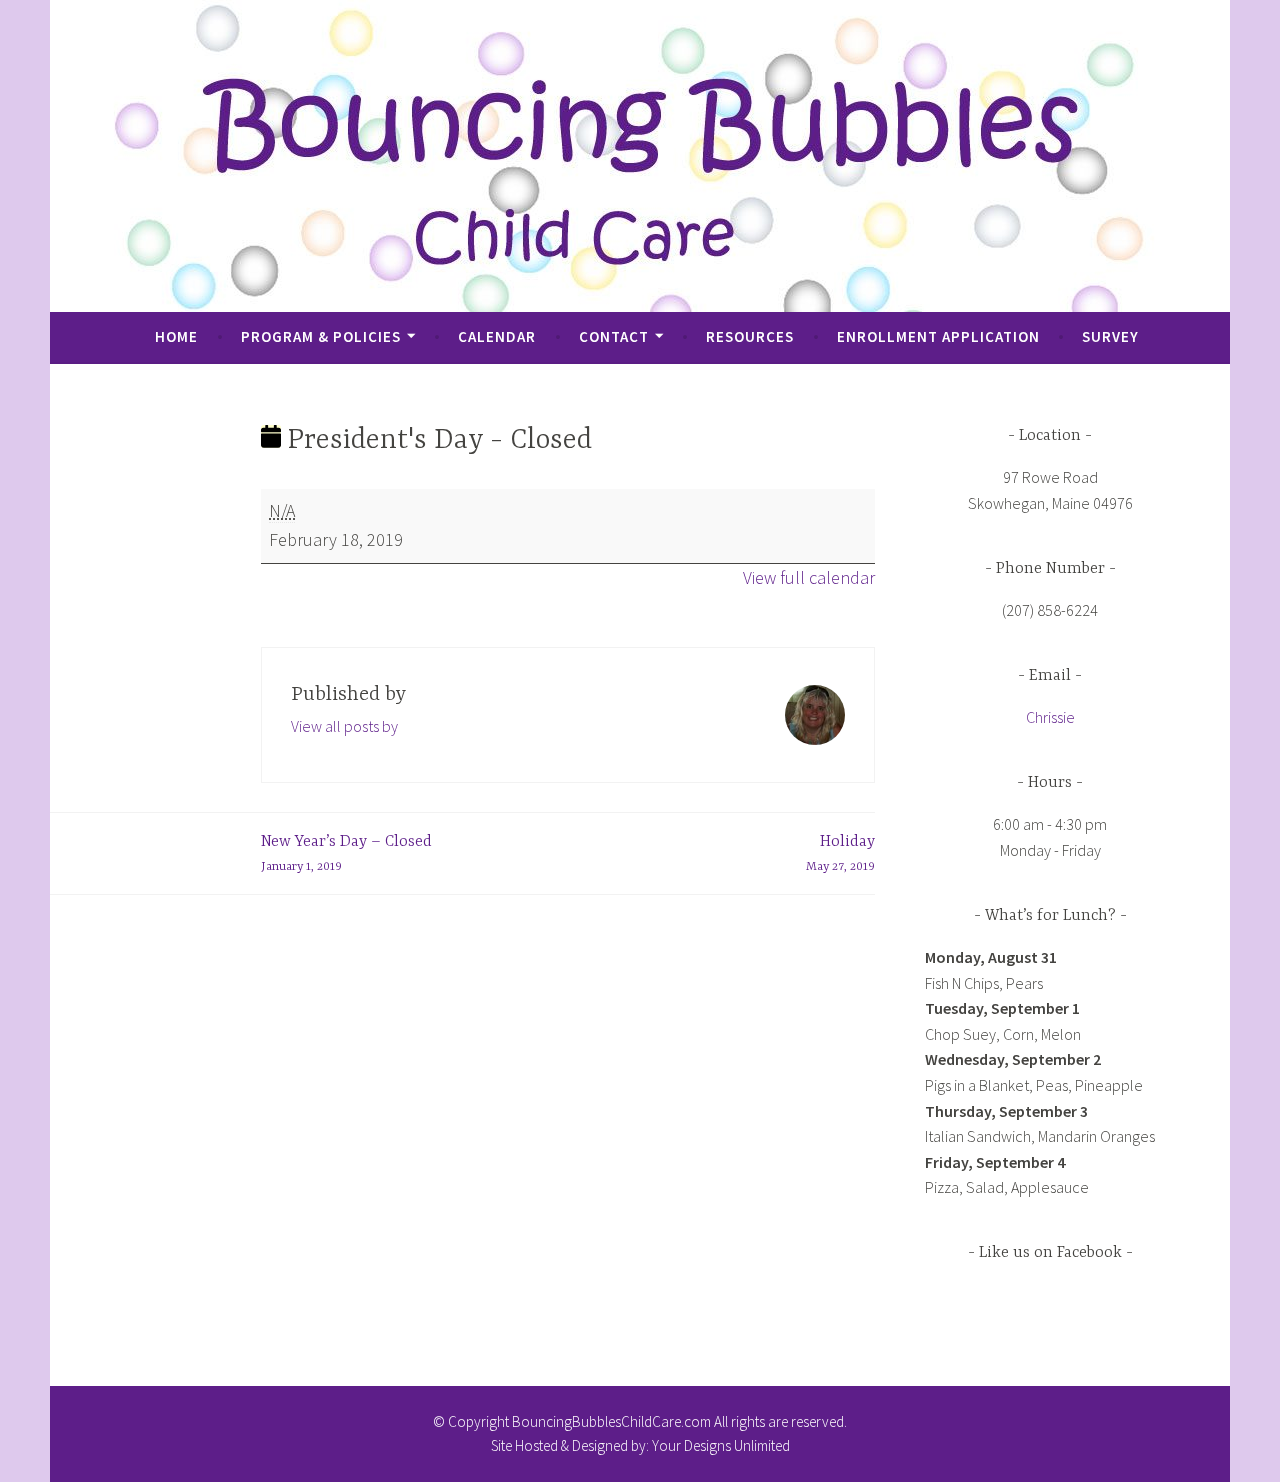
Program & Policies (321, 336)
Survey (1110, 336)
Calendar (497, 336)
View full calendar (809, 577)
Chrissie (1050, 717)
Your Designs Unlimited (721, 1445)
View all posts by (344, 726)
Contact (614, 336)
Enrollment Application (938, 336)
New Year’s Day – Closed (346, 854)
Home (176, 336)
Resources (750, 336)
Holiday (840, 854)
